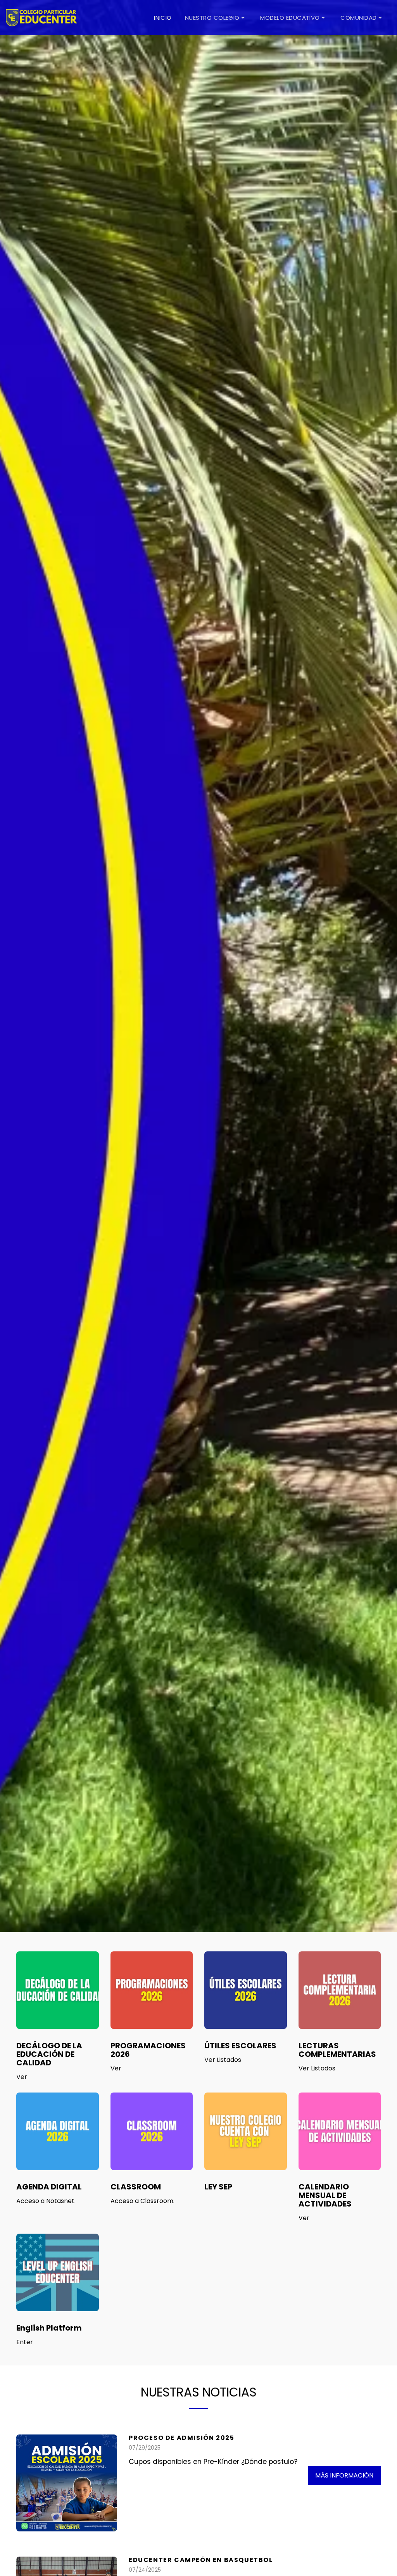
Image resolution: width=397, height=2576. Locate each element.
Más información (344, 2475)
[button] (216, 17)
